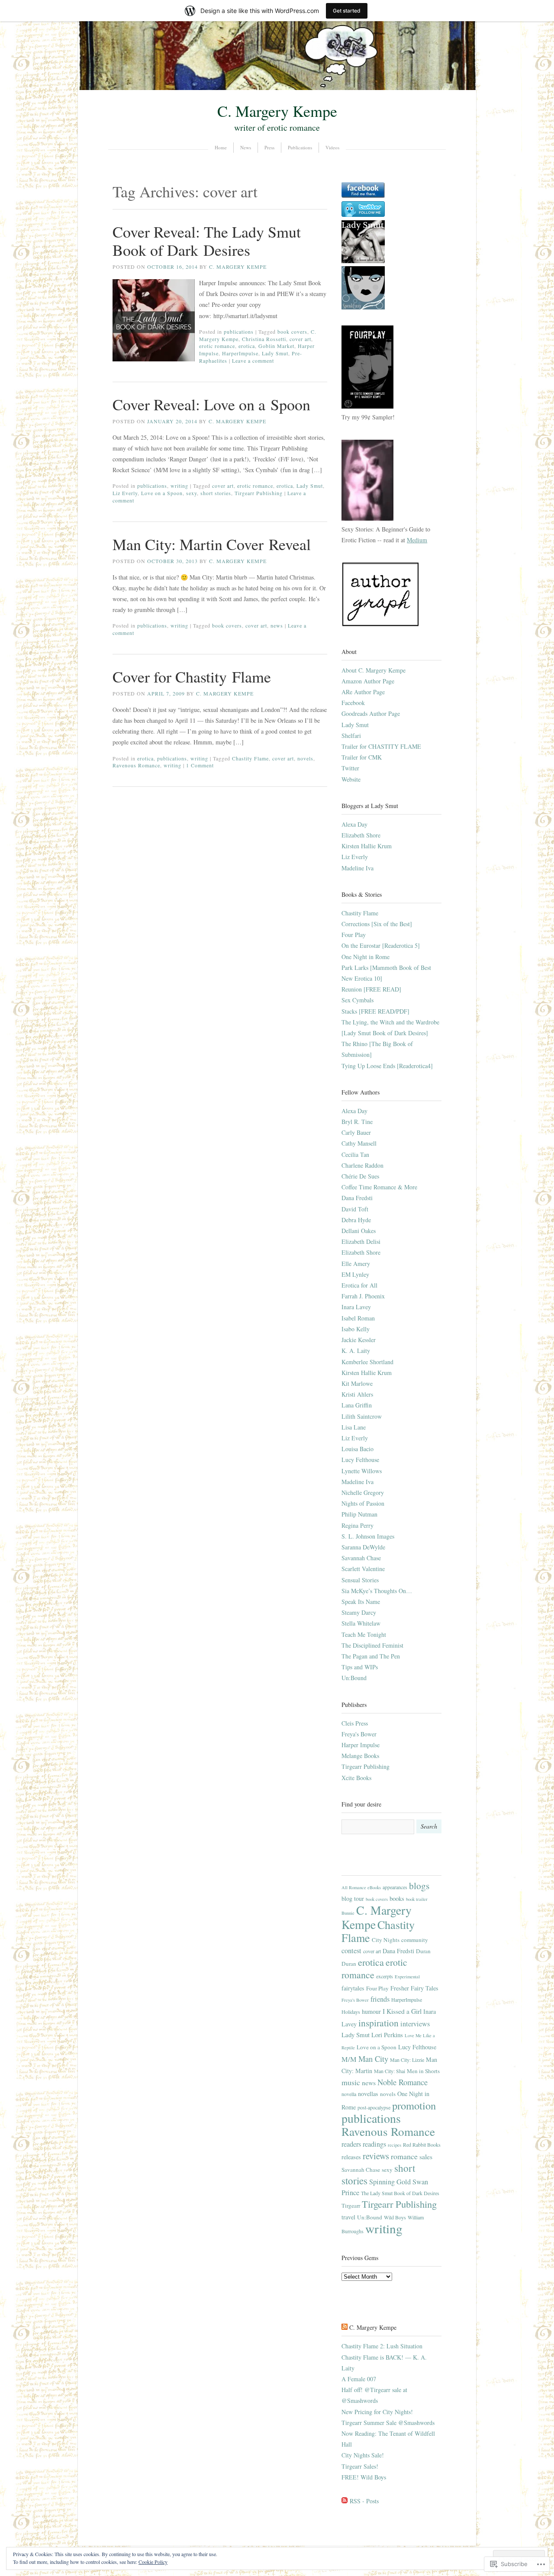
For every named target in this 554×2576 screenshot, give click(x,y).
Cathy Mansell (359, 1143)
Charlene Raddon (362, 1165)
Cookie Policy (153, 2562)
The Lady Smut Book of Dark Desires (400, 2193)
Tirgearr (351, 2206)
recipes (395, 2145)
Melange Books (360, 1756)
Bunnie (348, 1913)
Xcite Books (356, 1778)
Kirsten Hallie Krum (367, 846)
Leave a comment (253, 361)
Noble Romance (403, 2082)
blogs (419, 1885)
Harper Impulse (361, 1745)
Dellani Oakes (359, 1231)
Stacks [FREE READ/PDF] (375, 1011)
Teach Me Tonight (364, 1634)
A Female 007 (359, 2379)
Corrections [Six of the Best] (377, 924)
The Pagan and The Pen (371, 1656)
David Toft (355, 1209)
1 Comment (200, 765)
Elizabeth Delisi (361, 1241)
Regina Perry (358, 1525)
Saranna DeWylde (363, 1547)
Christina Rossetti (264, 339)
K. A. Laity (356, 1351)
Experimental (407, 1977)
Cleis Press (355, 1723)
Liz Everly (125, 493)
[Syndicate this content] (345, 2327)
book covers (292, 332)
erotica (247, 346)
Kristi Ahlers (357, 1394)
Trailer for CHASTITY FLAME (381, 746)
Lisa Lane (354, 1427)
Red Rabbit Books (422, 2145)
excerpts (385, 1976)
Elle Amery (356, 1264)
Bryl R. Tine (357, 1122)
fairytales (353, 1988)
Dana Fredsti (357, 1198)
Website (351, 779)
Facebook (353, 703)
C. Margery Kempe (277, 111)
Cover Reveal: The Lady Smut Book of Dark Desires (207, 241)
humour (371, 2011)
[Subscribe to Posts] (345, 2501)
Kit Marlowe (357, 1383)
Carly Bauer (356, 1132)
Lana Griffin (357, 1405)
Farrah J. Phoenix (363, 1296)
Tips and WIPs (360, 1667)
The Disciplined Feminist (372, 1645)
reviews (376, 2156)
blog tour (353, 1898)
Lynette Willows (362, 1471)
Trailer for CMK (362, 757)
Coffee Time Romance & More (379, 1187)
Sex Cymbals (358, 1000)
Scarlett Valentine (363, 1569)
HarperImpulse (240, 353)
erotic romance (217, 346)
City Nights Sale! (363, 2455)
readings (374, 2144)
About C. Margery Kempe (374, 670)
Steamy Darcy (359, 1612)
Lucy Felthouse (360, 1460)
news (277, 625)
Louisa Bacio (358, 1449)
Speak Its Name (361, 1602)
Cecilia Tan (355, 1154)
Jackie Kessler (359, 1340)
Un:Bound (354, 1678)
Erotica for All (359, 1285)
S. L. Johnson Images (368, 1536)
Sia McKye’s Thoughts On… (377, 1591)
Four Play (354, 935)
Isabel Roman (358, 1318)
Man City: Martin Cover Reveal (212, 544)
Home (221, 147)
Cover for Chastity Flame (192, 676)
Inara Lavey (356, 1307)
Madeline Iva (358, 868)
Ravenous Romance (136, 765)
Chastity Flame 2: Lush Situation (382, 2346)
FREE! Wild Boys (364, 2477)
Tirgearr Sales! (360, 2466)
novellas (368, 2094)
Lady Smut (275, 353)
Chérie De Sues (360, 1176)
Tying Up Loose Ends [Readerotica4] (387, 1066)
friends (380, 1999)
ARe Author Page (363, 692)
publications (239, 332)
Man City (373, 2059)
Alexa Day (354, 824)
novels (305, 758)
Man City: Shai (390, 2071)
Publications (300, 147)
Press (269, 147)
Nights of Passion (363, 1503)
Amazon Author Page (368, 681)
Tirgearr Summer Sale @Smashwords (388, 2423)
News (246, 147)
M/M (349, 2059)
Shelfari (351, 736)
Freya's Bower (359, 1734)
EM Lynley (355, 1274)
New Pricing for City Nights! (377, 2412)
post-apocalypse (374, 2107)
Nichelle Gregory (363, 1492)
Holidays (351, 2012)
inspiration (378, 2023)
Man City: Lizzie (407, 2060)
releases (351, 2157)
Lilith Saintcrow (362, 1416)
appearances (395, 1887)
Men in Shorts (423, 2071)
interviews (415, 2024)
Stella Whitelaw (361, 1623)
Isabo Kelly (356, 1329)
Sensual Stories (360, 1580)
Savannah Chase (361, 1558)
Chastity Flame (250, 758)
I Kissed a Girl (402, 2011)
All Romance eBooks (361, 1887)
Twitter (350, 768)
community (415, 1940)
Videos (332, 147)
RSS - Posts (364, 2501)
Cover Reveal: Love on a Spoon (211, 404)
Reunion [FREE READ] (371, 989)
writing (179, 486)
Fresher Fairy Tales (414, 1988)
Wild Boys (395, 2217)
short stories (216, 493)
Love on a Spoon (162, 493)
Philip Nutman (359, 1514)
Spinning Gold (390, 2182)
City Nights (386, 1940)
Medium (417, 540)
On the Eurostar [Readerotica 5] (381, 945)
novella (349, 2094)
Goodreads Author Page (371, 713)
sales (426, 2156)
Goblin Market (276, 346)
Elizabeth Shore (361, 835)
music (351, 2082)
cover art (300, 339)
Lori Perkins (387, 2035)
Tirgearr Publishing (259, 493)
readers (351, 2144)
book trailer (417, 1899)
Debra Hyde (356, 1220)
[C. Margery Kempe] (277, 88)
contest (351, 1951)
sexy (192, 493)
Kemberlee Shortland (367, 1362)
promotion (414, 2105)
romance (404, 2156)
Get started (347, 11)
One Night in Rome (366, 957)
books (397, 1898)
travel (348, 2217)
